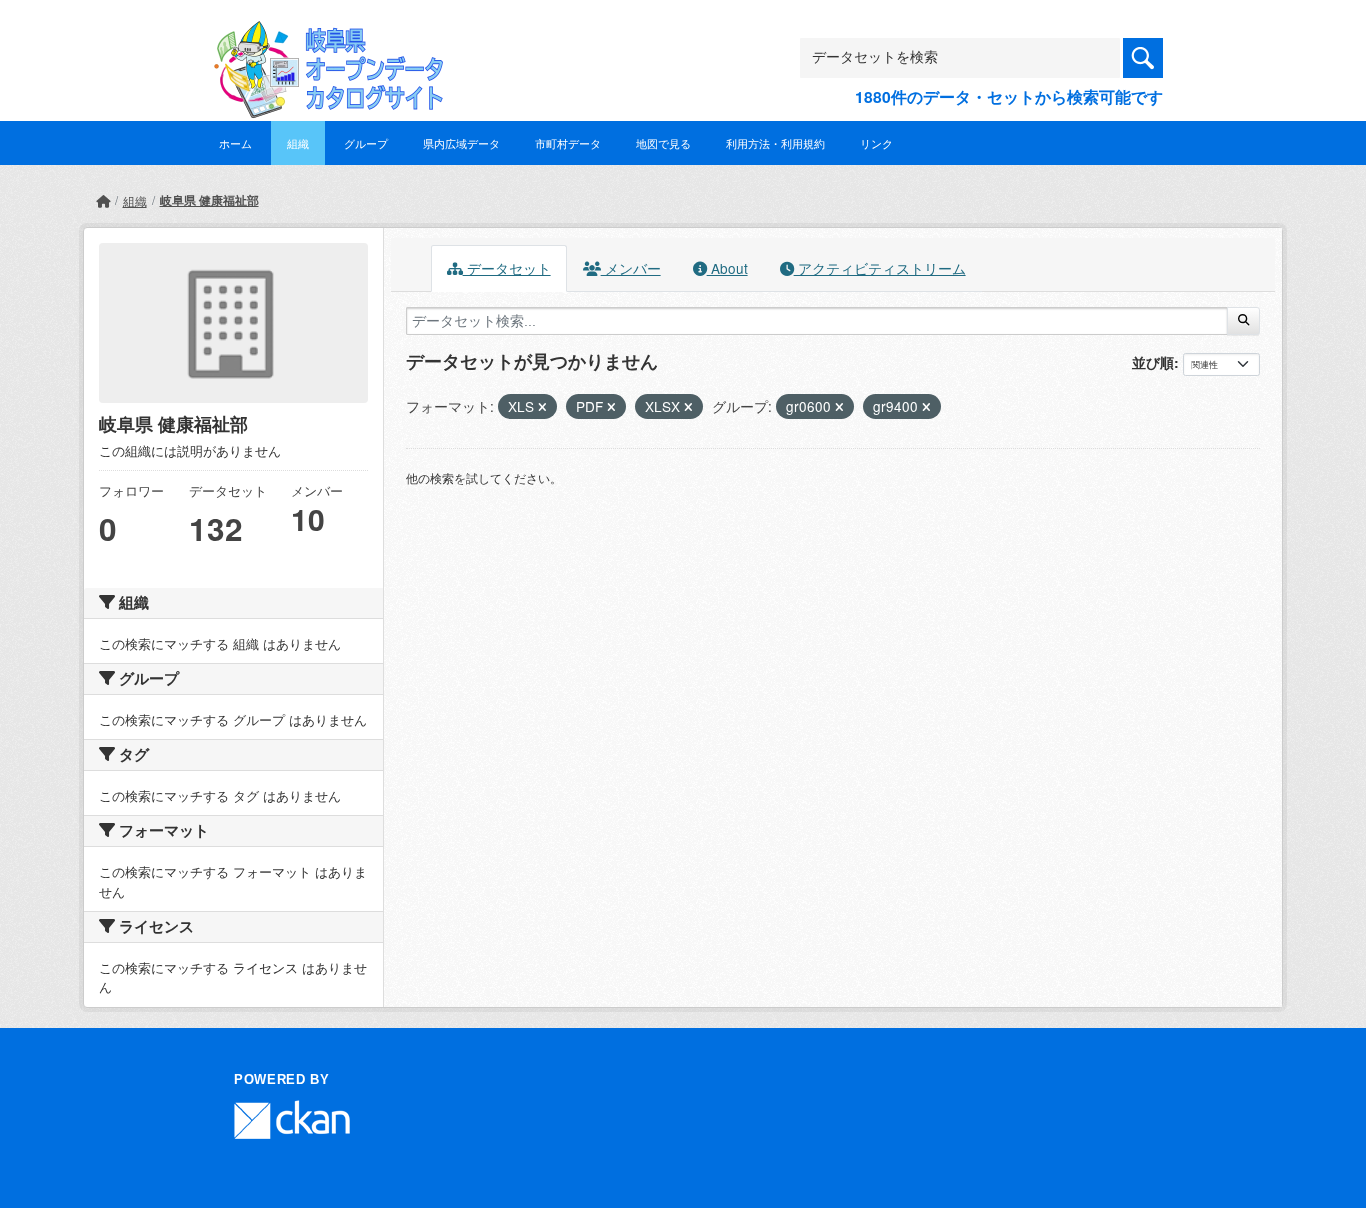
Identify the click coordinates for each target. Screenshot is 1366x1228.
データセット (507, 268)
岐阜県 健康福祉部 (209, 200)
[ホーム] (103, 200)
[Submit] (1243, 321)
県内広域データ (461, 143)
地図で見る (663, 143)
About (727, 268)
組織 (298, 143)
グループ (366, 143)
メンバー (631, 268)
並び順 (1153, 362)
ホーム (235, 143)
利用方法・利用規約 (775, 143)
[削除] (542, 407)
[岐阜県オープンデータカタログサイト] (323, 36)
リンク (876, 143)
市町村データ (568, 143)
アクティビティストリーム (880, 268)
